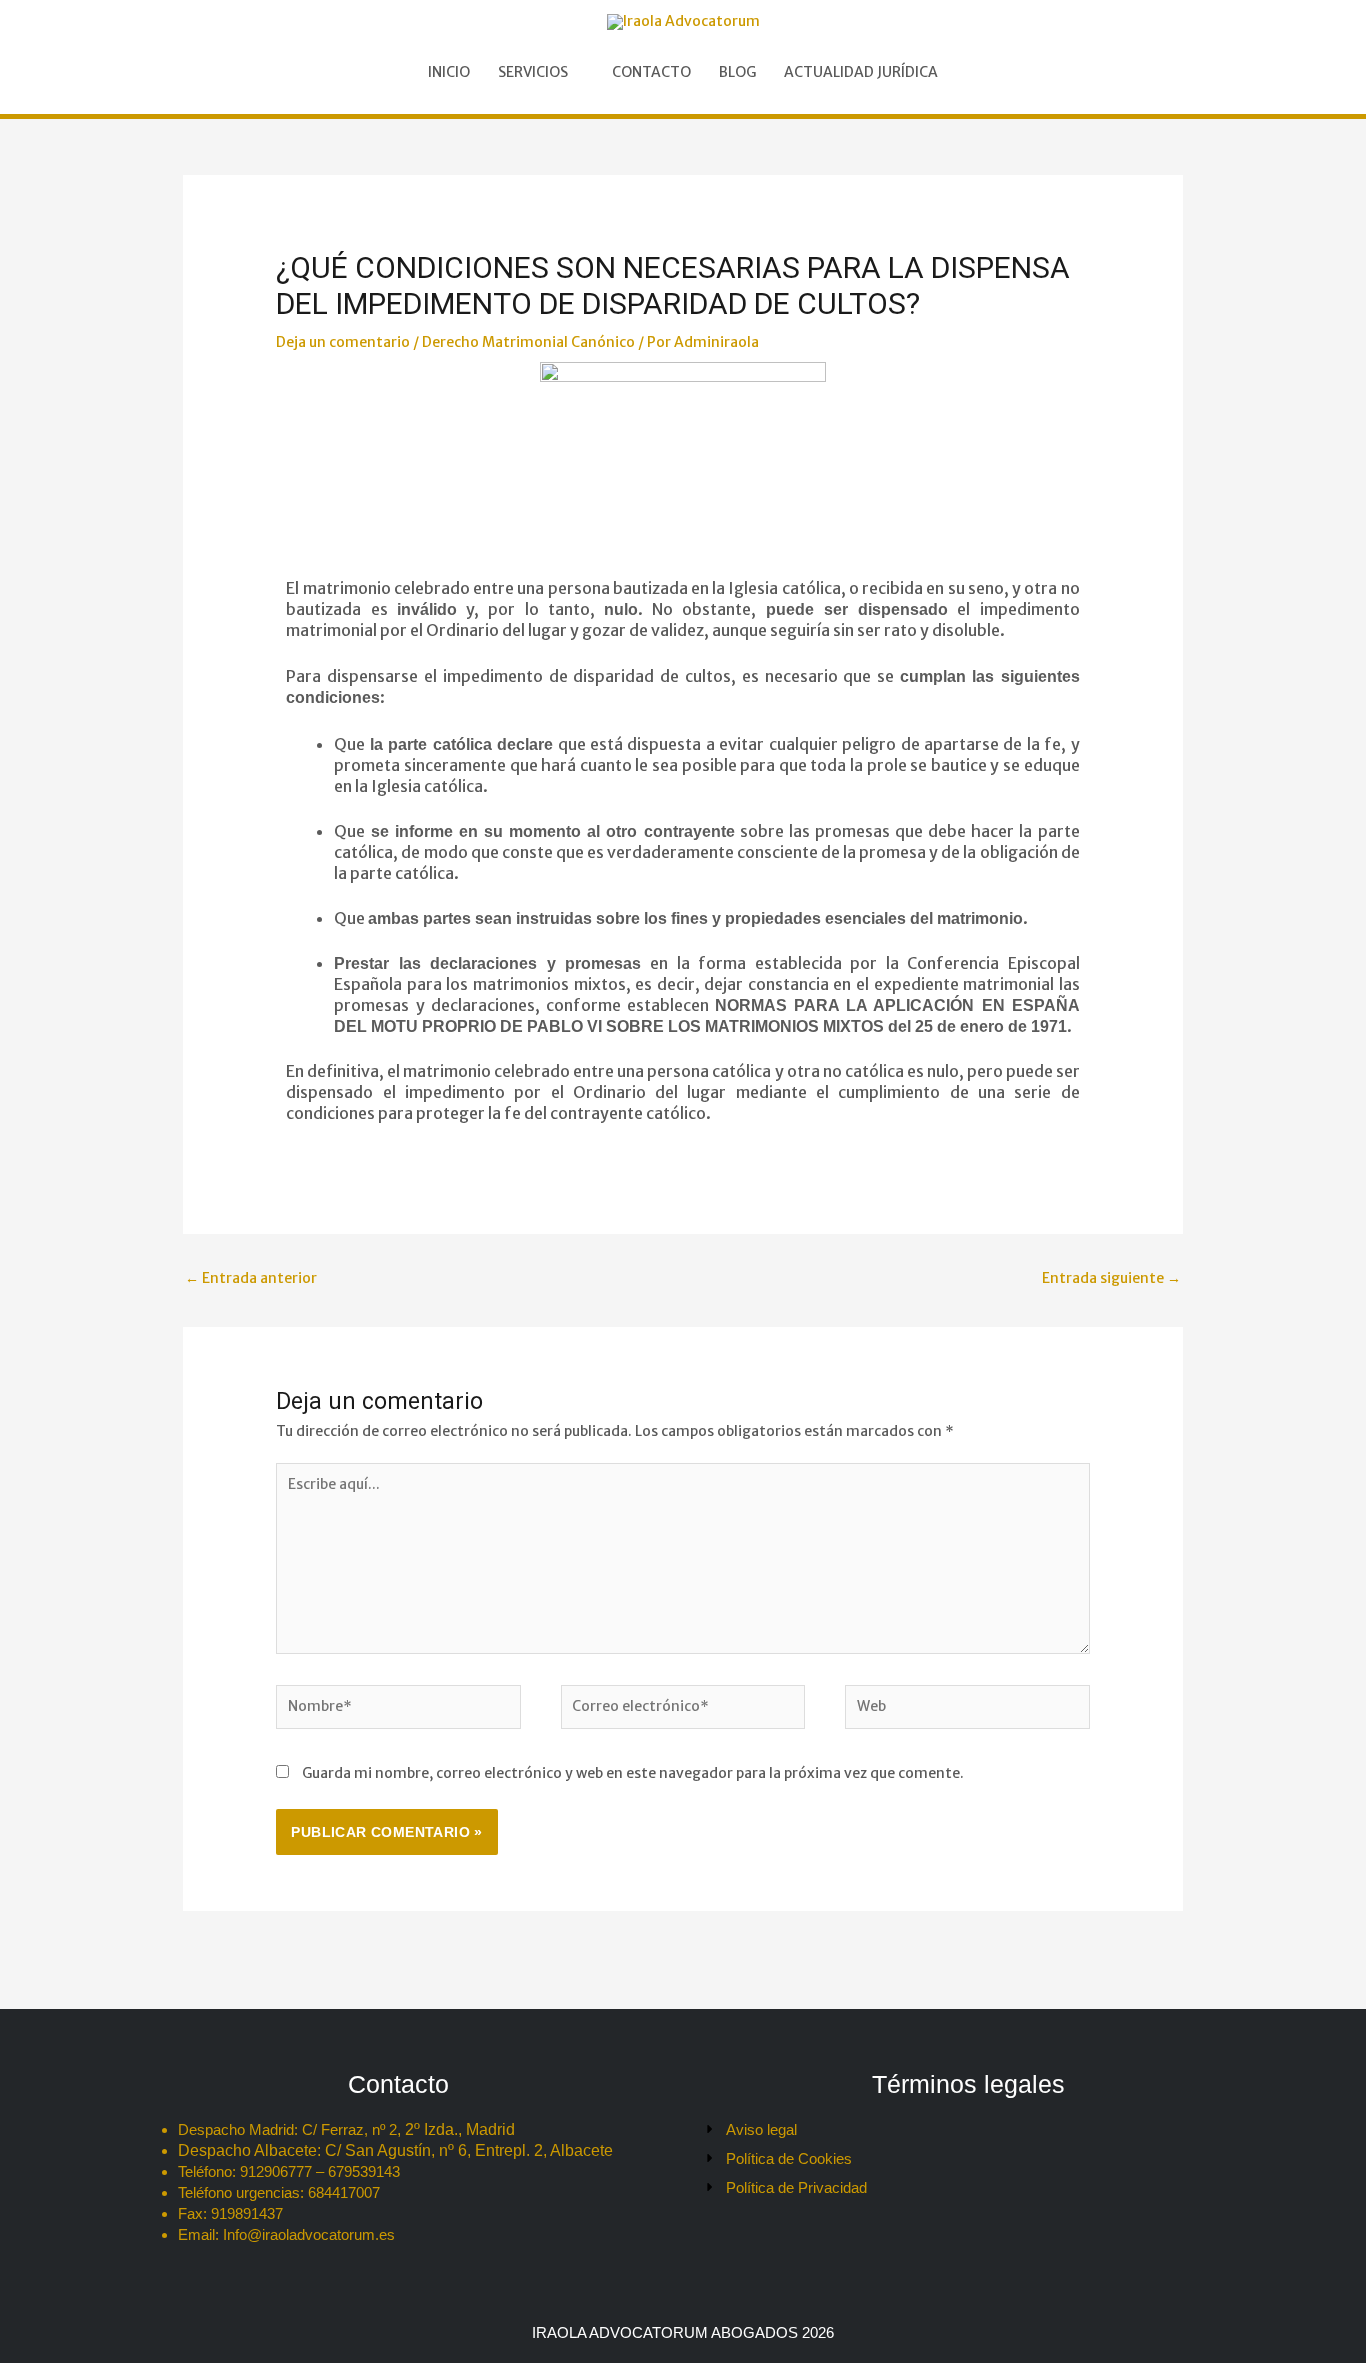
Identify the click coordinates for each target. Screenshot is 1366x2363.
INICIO (449, 72)
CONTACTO (651, 72)
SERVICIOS (533, 72)
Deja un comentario (343, 342)
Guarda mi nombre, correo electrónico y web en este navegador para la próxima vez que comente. (633, 1773)
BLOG (737, 72)
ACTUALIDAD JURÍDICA (861, 72)
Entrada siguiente (1111, 1278)
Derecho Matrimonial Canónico (528, 342)
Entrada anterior (251, 1278)
